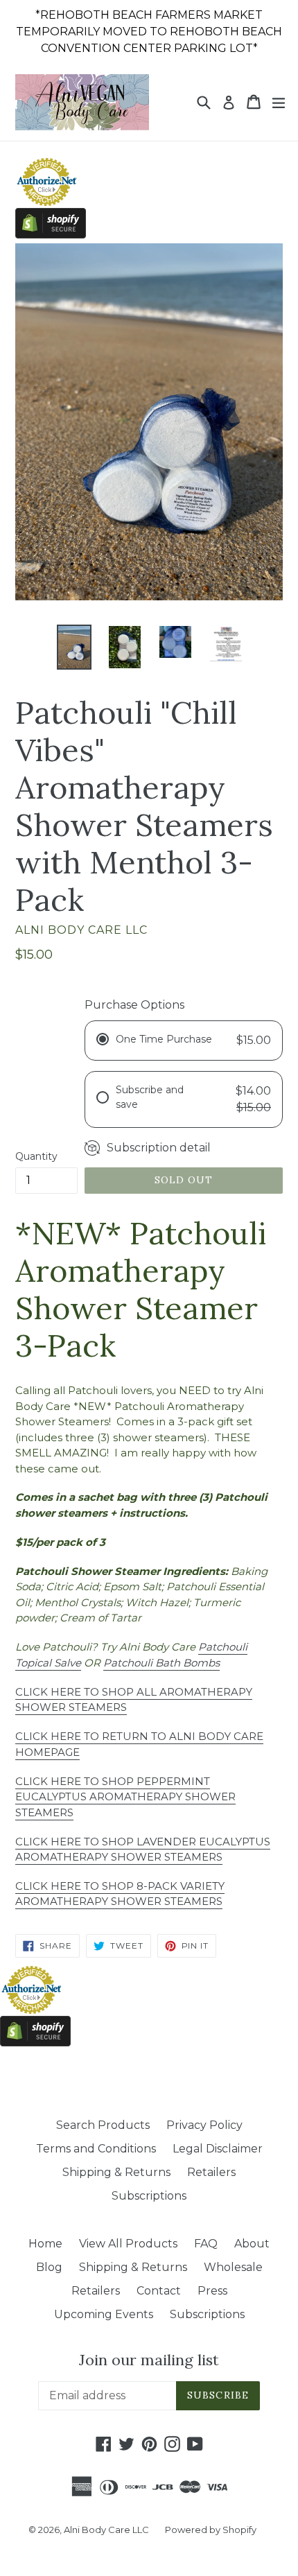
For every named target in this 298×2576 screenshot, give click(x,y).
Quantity (36, 1156)
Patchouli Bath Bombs (161, 1663)
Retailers (211, 2172)
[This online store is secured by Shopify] (51, 235)
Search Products (103, 2125)
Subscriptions (149, 2196)
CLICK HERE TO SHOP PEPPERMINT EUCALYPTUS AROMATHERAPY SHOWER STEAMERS (125, 1797)
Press (212, 2291)
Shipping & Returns (116, 2172)
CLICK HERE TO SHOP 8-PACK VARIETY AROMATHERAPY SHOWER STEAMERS (120, 1894)
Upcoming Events (104, 2314)
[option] (74, 647)
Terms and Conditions (96, 2149)
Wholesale (233, 2267)
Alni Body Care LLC (107, 2530)
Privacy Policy (204, 2125)
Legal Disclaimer (218, 2149)
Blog (49, 2267)
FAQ (206, 2244)
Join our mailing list (149, 2360)
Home (45, 2244)
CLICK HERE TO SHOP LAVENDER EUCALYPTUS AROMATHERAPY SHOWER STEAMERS (143, 1850)
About (252, 2244)
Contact (159, 2291)
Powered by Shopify (211, 2530)
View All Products (128, 2244)
